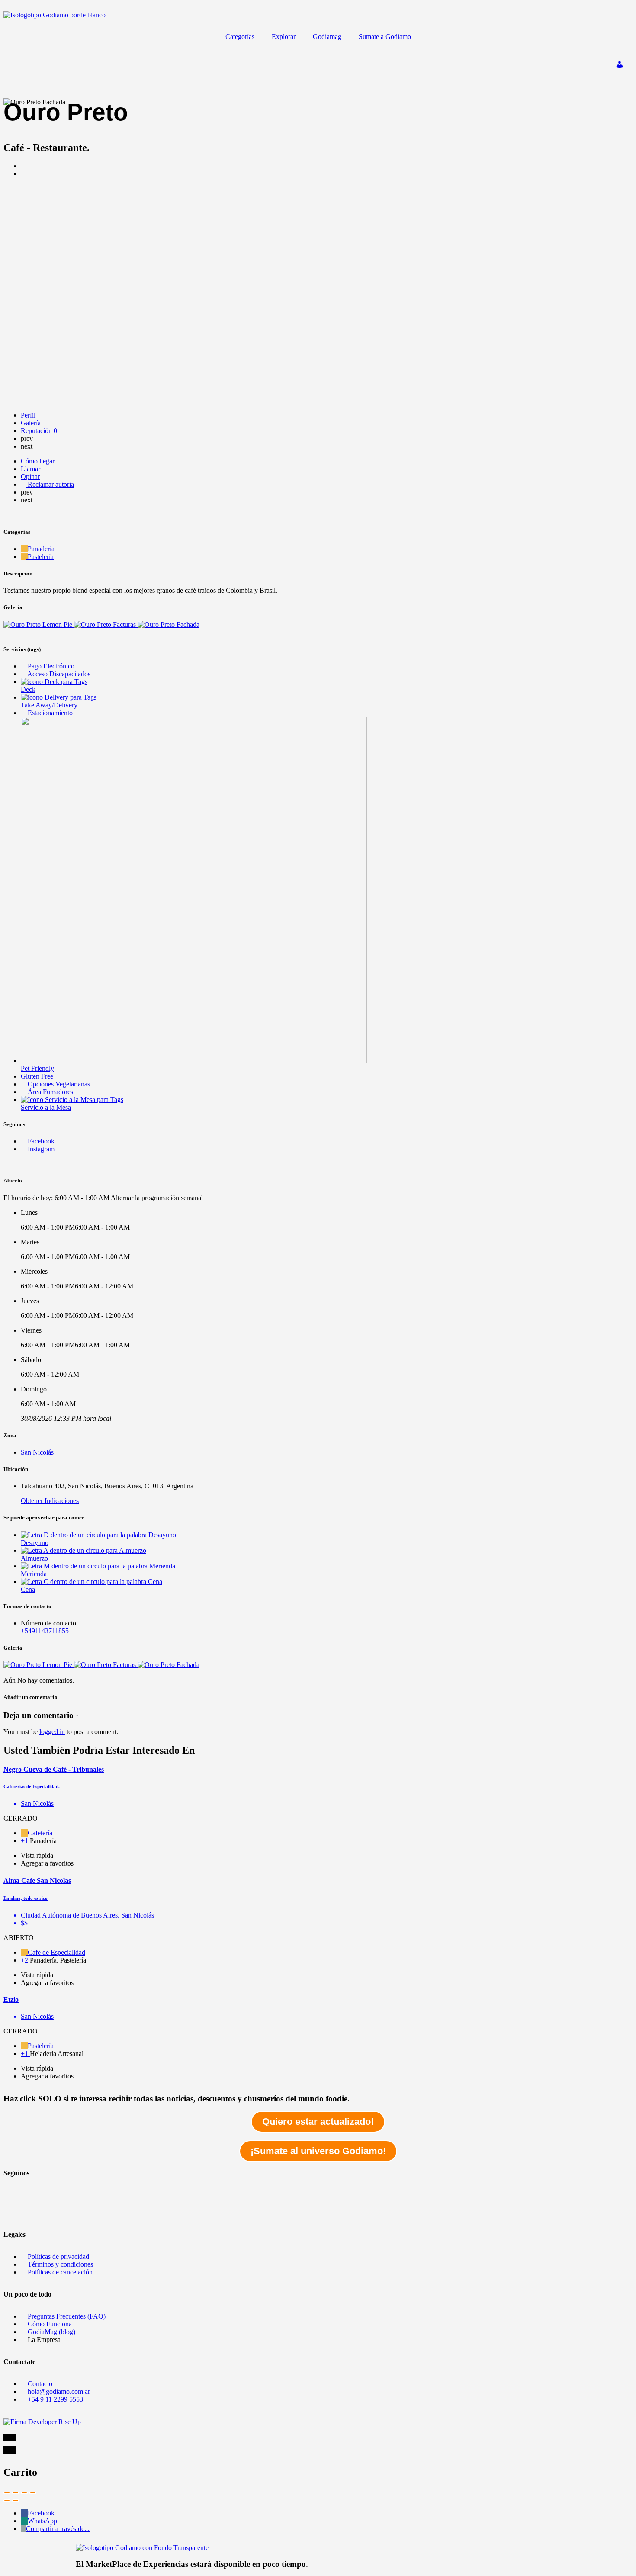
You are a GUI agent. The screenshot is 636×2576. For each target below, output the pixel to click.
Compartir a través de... (58, 2529)
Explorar (284, 37)
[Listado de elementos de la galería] (39, 625)
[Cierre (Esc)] (7, 2493)
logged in (52, 1732)
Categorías (240, 37)
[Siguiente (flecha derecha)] (16, 2501)
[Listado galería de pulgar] (39, 1665)
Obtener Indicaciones (50, 1501)
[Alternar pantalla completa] (24, 2493)
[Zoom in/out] (33, 2493)
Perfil (28, 415)
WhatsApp (42, 2521)
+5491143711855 (45, 1631)
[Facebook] (14, 2187)
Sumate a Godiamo (385, 37)
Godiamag (327, 37)
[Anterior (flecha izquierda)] (7, 2501)
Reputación (39, 431)
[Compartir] (16, 2493)
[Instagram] (14, 2211)
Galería (31, 423)
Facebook (41, 2513)
